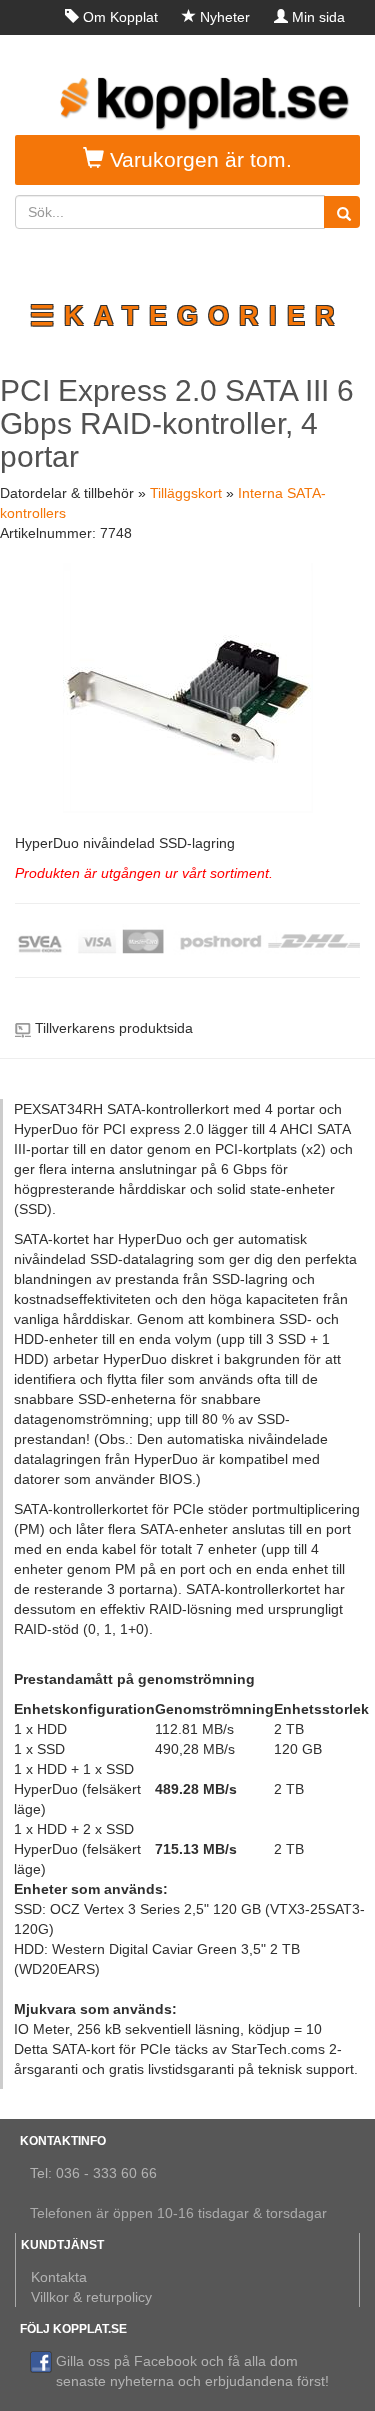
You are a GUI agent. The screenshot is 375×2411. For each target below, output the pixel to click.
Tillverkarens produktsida (114, 1028)
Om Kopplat (120, 17)
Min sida (318, 17)
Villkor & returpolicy (91, 2297)
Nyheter (225, 17)
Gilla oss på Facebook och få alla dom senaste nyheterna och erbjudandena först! (192, 2371)
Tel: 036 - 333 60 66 (93, 2173)
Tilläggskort (186, 493)
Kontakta (59, 2277)
